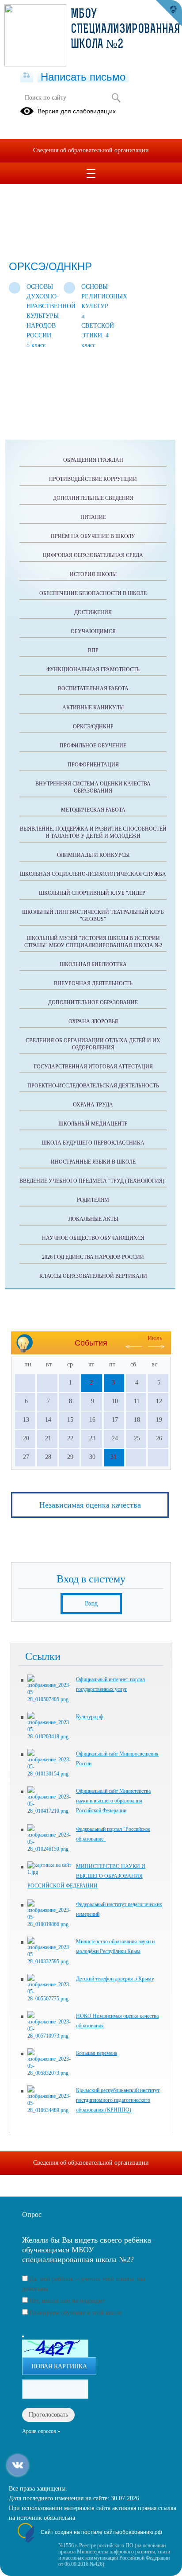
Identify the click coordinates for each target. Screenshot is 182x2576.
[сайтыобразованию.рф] (169, 13)
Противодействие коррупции (93, 479)
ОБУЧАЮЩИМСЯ (93, 631)
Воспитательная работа (93, 688)
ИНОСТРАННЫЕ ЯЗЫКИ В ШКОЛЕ (93, 1162)
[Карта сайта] (27, 76)
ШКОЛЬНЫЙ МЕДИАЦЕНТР (93, 1124)
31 (114, 1457)
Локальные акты (93, 1219)
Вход (91, 1603)
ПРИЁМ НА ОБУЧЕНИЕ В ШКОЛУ (93, 536)
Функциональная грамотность (93, 669)
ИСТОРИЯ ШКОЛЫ (93, 574)
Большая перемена (97, 2053)
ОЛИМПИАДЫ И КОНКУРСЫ (93, 855)
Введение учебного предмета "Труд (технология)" (93, 1181)
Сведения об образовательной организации (91, 150)
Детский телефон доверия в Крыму (115, 1979)
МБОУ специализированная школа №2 (125, 30)
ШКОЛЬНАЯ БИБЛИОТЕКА (93, 964)
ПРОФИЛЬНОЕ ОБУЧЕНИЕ (93, 746)
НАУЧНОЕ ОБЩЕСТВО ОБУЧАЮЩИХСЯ (93, 1238)
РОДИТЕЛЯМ (93, 1200)
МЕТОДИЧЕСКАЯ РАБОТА (93, 810)
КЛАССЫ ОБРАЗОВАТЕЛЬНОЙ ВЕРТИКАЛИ (93, 1276)
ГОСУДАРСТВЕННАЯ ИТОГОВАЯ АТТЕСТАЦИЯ (93, 1067)
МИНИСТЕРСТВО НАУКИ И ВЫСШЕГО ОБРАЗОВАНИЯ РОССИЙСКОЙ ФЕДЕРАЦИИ (86, 1876)
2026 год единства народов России (93, 1257)
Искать (116, 98)
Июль (155, 1338)
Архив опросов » (41, 2431)
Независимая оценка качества (90, 1505)
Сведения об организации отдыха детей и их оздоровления (93, 1044)
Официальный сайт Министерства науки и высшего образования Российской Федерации (113, 1801)
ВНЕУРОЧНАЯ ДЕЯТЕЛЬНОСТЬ (93, 983)
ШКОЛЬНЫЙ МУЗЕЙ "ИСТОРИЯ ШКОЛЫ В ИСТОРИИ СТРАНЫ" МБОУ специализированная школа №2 (93, 942)
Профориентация (93, 765)
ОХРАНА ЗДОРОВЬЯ (93, 1021)
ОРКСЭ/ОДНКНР (93, 727)
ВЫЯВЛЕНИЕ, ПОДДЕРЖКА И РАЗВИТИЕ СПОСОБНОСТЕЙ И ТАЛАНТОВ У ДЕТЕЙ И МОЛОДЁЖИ (93, 832)
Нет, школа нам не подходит (67, 2301)
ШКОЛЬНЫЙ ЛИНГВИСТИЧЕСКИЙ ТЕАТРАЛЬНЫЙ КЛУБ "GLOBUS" (93, 916)
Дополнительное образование (93, 1002)
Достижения (93, 612)
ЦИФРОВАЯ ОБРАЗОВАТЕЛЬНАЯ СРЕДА (93, 555)
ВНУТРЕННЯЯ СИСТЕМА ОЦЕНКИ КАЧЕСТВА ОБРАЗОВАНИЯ (93, 787)
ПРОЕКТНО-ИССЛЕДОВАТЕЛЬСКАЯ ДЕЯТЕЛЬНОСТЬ (93, 1086)
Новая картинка (59, 2366)
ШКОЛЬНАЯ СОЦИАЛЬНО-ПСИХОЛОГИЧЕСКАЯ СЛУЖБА (93, 874)
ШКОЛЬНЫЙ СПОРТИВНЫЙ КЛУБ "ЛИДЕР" (93, 893)
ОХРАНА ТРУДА (93, 1105)
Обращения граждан (93, 460)
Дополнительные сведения (93, 498)
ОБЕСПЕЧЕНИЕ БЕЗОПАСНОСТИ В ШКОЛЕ (93, 593)
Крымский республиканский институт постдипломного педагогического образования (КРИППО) (118, 2100)
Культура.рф (90, 1717)
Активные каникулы (93, 708)
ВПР (93, 650)
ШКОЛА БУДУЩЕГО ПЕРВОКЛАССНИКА (93, 1143)
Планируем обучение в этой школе (76, 2313)
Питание (93, 517)
